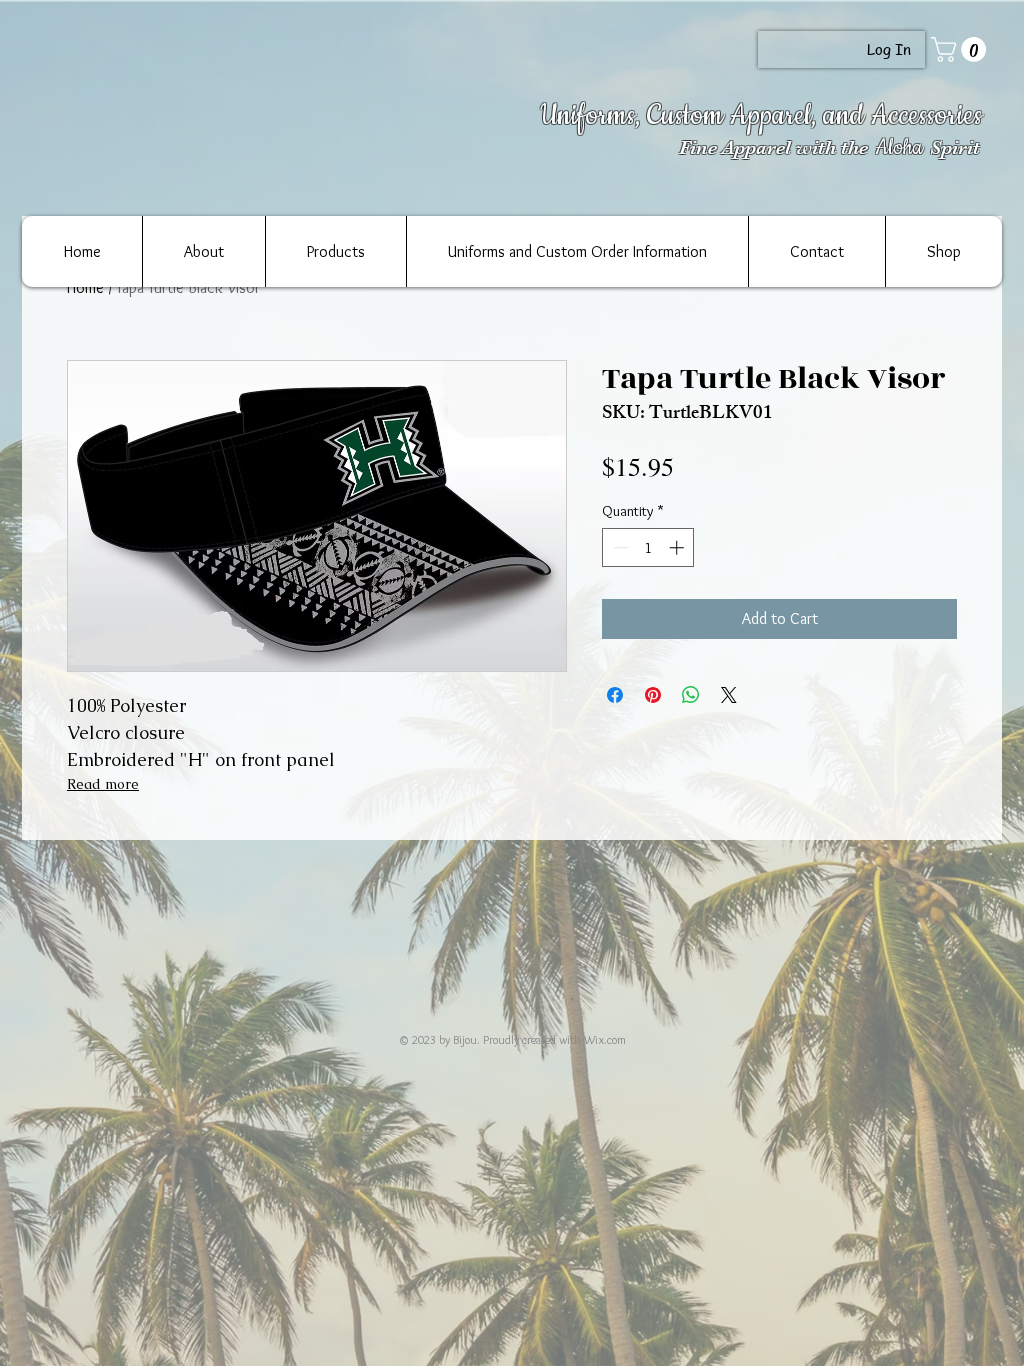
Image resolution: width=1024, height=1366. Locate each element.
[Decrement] (618, 547)
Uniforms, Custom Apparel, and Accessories (761, 115)
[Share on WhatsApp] (691, 695)
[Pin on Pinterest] (653, 695)
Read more (103, 784)
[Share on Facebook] (615, 695)
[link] (961, 49)
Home (85, 287)
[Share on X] (729, 695)
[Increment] (678, 547)
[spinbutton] (648, 547)
